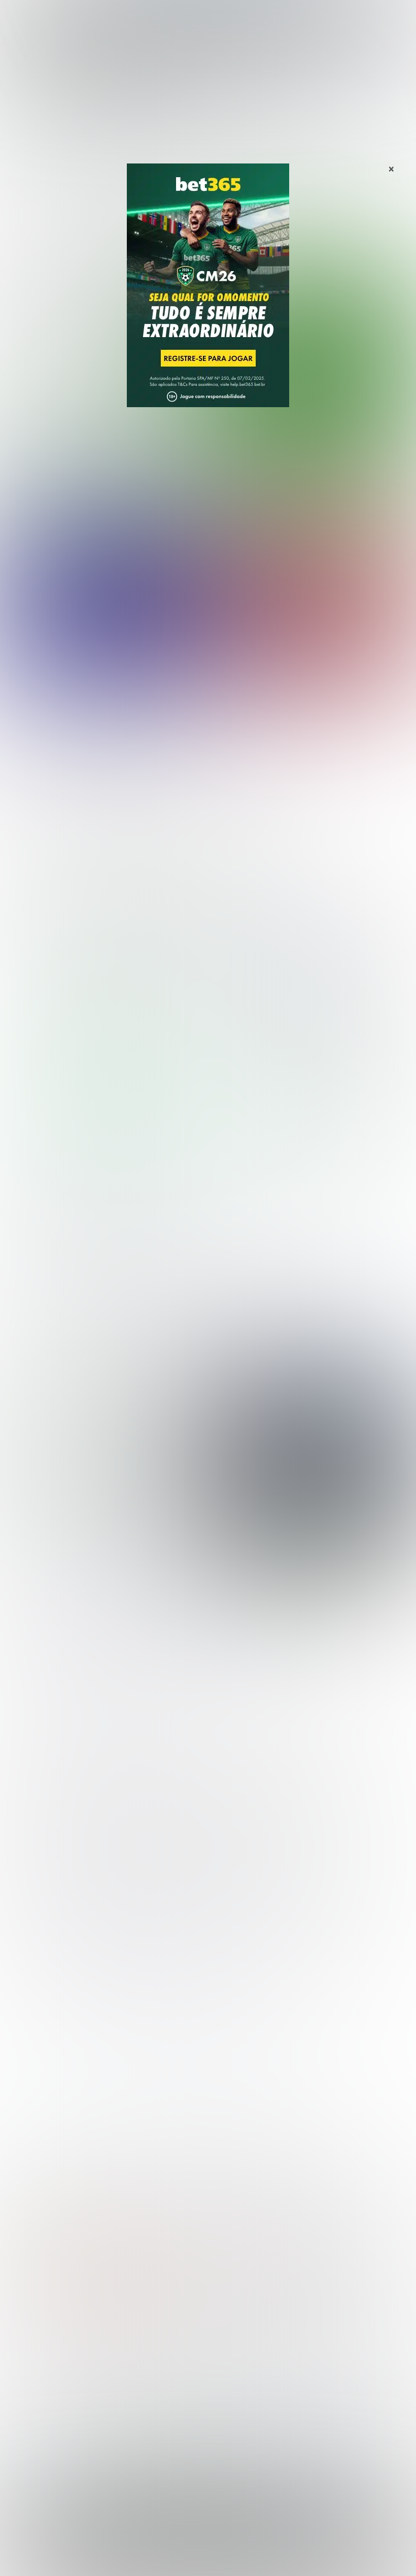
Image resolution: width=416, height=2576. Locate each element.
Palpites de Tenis (39, 2409)
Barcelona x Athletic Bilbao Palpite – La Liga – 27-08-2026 (120, 731)
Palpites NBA (31, 2392)
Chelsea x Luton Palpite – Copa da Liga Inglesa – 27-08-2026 (125, 766)
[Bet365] (208, 300)
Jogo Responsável (282, 2557)
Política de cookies (217, 2557)
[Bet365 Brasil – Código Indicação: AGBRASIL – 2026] (104, 1006)
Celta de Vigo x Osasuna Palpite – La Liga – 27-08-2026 (114, 696)
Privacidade (131, 2557)
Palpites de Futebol (208, 475)
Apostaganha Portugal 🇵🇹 (345, 2383)
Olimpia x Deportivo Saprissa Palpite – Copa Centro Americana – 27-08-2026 (157, 802)
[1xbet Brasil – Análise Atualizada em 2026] (312, 1006)
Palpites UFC (31, 2376)
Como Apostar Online (151, 2392)
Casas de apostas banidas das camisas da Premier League (101, 1467)
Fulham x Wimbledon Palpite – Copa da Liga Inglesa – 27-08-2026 (133, 837)
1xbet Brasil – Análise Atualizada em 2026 (328, 2190)
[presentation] (374, 1539)
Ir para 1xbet (283, 1114)
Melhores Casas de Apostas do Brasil (181, 2359)
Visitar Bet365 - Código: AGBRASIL (109, 1114)
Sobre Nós (89, 2557)
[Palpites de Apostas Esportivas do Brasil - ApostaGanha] (51, 14)
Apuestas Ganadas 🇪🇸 (340, 2399)
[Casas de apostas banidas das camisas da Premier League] (308, 1464)
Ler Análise (109, 1131)
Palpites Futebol (37, 2359)
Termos (169, 2557)
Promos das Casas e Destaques (171, 2376)
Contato (331, 2557)
